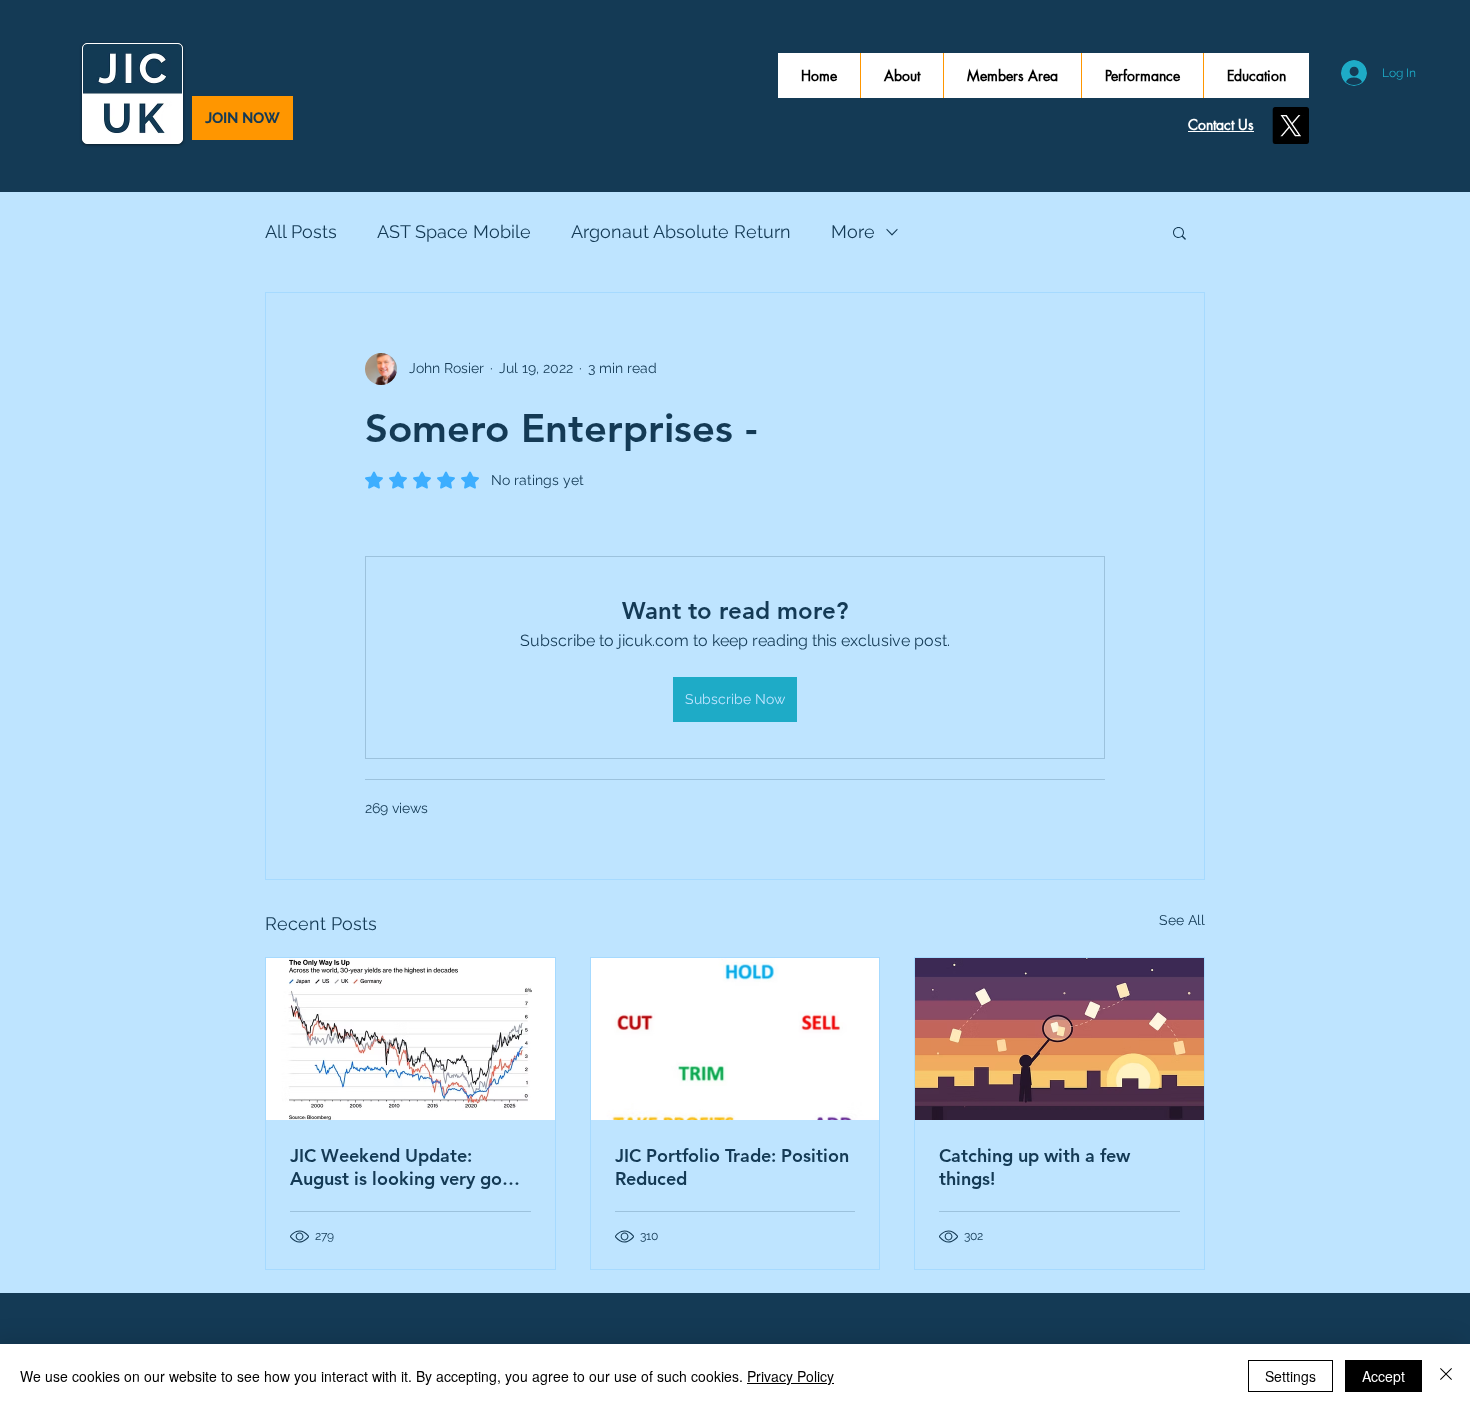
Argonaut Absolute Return (681, 231)
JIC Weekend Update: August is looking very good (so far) (407, 1167)
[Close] (1446, 1376)
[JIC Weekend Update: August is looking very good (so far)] (410, 1039)
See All (1182, 920)
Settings (1290, 1376)
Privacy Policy (790, 1376)
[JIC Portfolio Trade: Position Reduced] (735, 1039)
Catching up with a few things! (1034, 1167)
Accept (1383, 1376)
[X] (1290, 125)
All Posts (301, 231)
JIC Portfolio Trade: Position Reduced (732, 1167)
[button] (1179, 232)
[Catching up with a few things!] (1059, 1039)
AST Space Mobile (454, 231)
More (853, 231)
